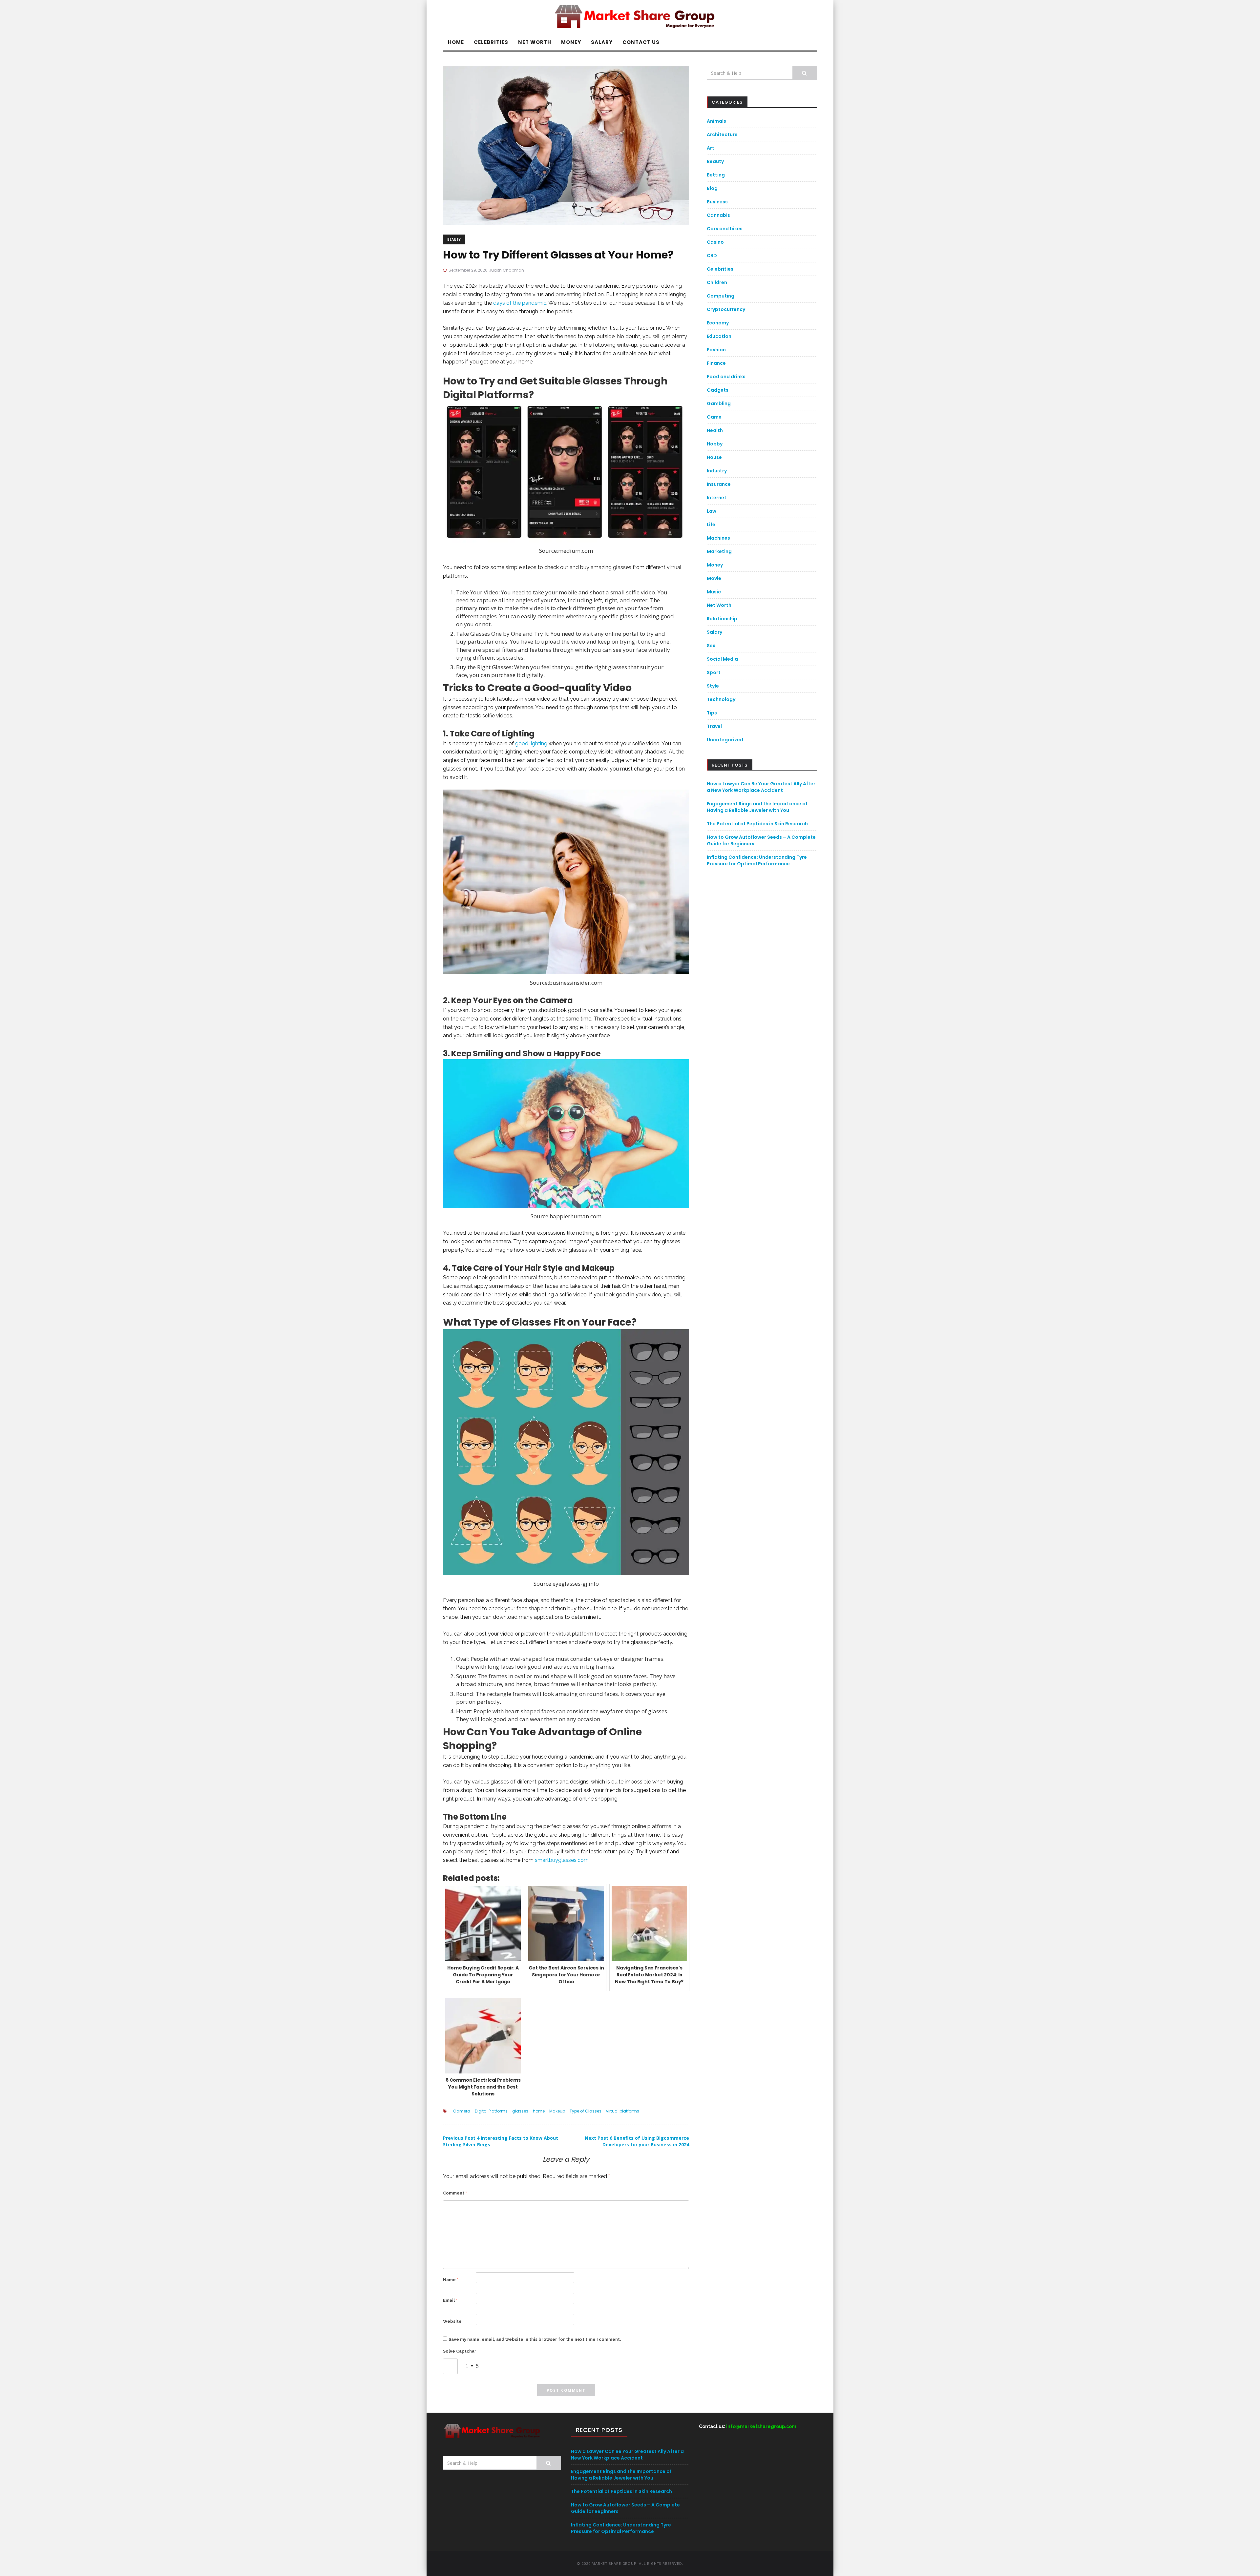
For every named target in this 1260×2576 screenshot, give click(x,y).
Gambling (719, 403)
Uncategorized (725, 740)
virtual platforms (623, 2111)
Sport (714, 672)
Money (571, 42)
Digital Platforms (491, 2111)
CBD (712, 256)
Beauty (454, 239)
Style (713, 686)
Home (456, 42)
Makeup (557, 2111)
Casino (715, 242)
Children (717, 282)
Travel (714, 726)
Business (717, 202)
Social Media (722, 659)
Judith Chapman (506, 270)
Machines (718, 538)
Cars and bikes (725, 229)
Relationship (722, 619)
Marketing (719, 551)
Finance (716, 363)
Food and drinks (726, 377)
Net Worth (535, 42)
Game (714, 417)
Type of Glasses (586, 2111)
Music (714, 592)
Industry (717, 471)
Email (450, 2300)
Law (712, 511)
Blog (712, 188)
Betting (716, 175)
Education (719, 336)
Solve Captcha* (460, 2351)
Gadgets (718, 390)
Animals (716, 121)
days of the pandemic (520, 303)
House (714, 457)
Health (715, 430)
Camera (462, 2111)
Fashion (716, 350)
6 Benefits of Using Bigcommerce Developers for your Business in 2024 (637, 2141)
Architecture (722, 134)
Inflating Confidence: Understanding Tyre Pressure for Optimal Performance (757, 860)
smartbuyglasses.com (562, 1860)
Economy (718, 323)
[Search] (805, 73)
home (539, 2111)
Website (452, 2321)
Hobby (715, 444)
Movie (714, 578)
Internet (717, 498)
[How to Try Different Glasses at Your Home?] (566, 145)
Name (451, 2280)
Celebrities (491, 42)
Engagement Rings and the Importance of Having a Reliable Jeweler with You (757, 807)
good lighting (531, 743)
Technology (721, 699)
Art (711, 148)
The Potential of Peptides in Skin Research (757, 824)
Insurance (719, 484)
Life (711, 525)
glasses (520, 2111)
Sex (711, 646)
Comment (455, 2193)
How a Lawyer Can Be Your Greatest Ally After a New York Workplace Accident (761, 787)
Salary (602, 42)
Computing (721, 296)
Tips (712, 713)
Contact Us (641, 42)
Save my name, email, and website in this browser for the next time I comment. (535, 2339)
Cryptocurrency (726, 309)
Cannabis (718, 215)
